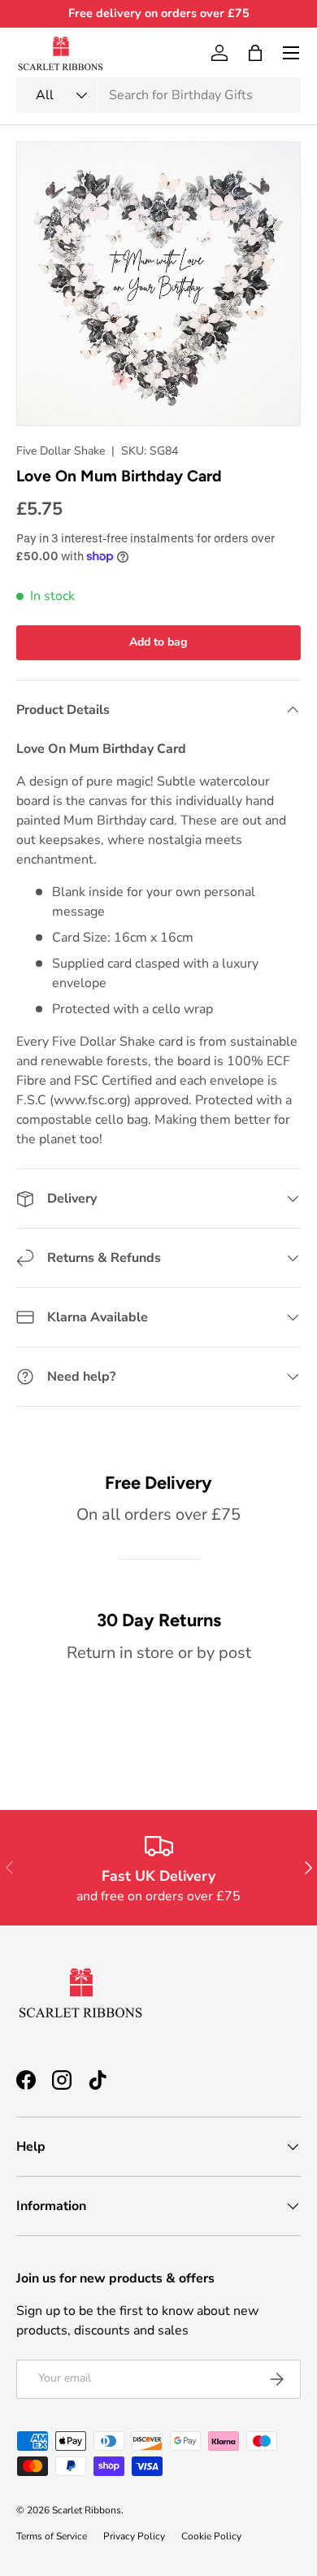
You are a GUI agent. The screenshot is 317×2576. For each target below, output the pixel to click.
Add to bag (158, 642)
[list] (158, 284)
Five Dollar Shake (61, 451)
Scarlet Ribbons (87, 2510)
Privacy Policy (134, 2536)
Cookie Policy (211, 2536)
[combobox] (158, 95)
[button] (255, 53)
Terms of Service (52, 2536)
